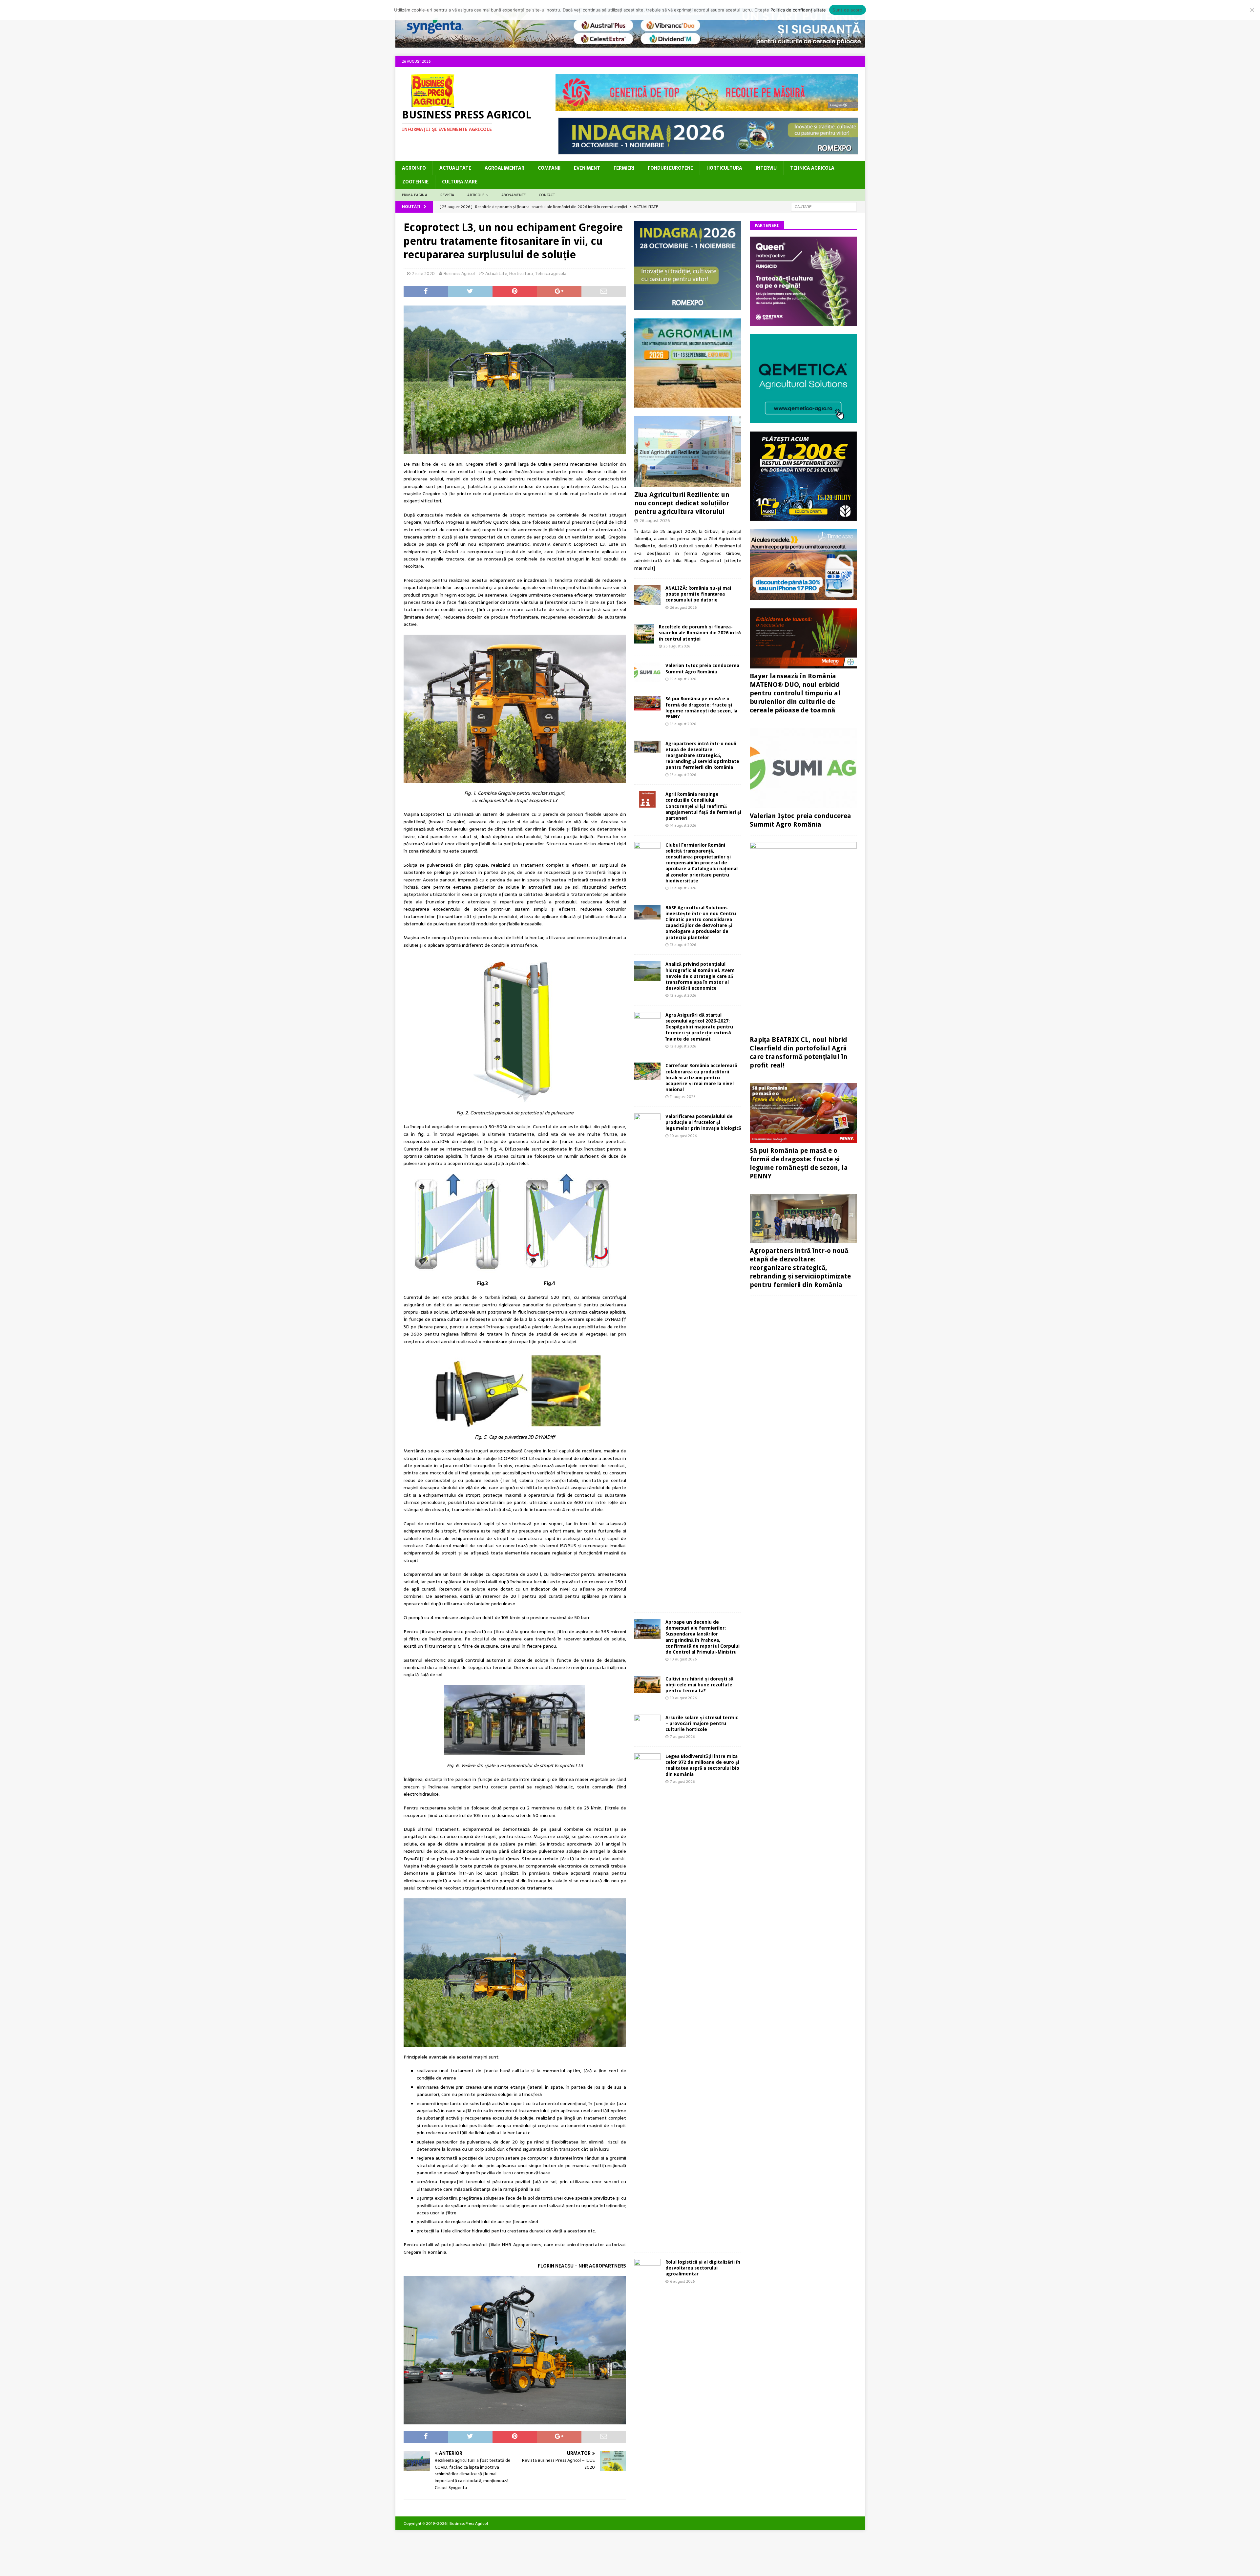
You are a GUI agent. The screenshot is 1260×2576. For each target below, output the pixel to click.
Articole (476, 195)
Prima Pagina (415, 195)
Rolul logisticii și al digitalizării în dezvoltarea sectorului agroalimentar (703, 2268)
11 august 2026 (683, 1097)
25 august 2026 (677, 646)
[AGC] (803, 517)
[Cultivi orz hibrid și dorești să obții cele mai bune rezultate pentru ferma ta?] (647, 1685)
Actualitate (455, 168)
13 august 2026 (683, 888)
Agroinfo (414, 168)
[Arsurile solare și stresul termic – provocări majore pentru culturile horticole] (647, 1724)
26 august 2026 (655, 521)
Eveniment (587, 168)
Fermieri (624, 168)
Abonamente (514, 195)
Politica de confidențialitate (798, 10)
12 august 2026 (683, 995)
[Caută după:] (824, 206)
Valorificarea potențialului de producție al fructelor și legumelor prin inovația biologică (703, 1122)
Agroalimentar (504, 168)
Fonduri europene (670, 168)
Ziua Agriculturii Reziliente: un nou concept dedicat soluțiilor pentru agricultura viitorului (682, 503)
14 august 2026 (683, 825)
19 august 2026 (683, 679)
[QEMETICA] (803, 419)
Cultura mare (460, 182)
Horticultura (724, 168)
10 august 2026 (683, 1136)
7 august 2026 (682, 1737)
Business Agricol (459, 274)
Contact (547, 195)
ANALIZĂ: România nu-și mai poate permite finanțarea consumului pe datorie (698, 594)
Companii (549, 168)
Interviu (766, 168)
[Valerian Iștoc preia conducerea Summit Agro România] (647, 672)
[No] (1252, 10)
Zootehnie (415, 182)
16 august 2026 (683, 724)
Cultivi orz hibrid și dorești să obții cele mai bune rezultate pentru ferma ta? (699, 1685)
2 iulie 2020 (423, 274)
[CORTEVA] (803, 322)
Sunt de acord (847, 10)
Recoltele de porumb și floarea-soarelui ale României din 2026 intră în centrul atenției (700, 633)
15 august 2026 (683, 775)
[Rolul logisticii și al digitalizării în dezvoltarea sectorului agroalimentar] (647, 2268)
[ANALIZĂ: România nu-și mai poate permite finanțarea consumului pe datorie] (647, 595)
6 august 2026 (682, 2281)
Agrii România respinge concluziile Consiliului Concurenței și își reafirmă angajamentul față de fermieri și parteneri (703, 806)
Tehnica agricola (812, 168)
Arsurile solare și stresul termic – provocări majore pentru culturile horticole (702, 1723)
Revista (447, 195)
